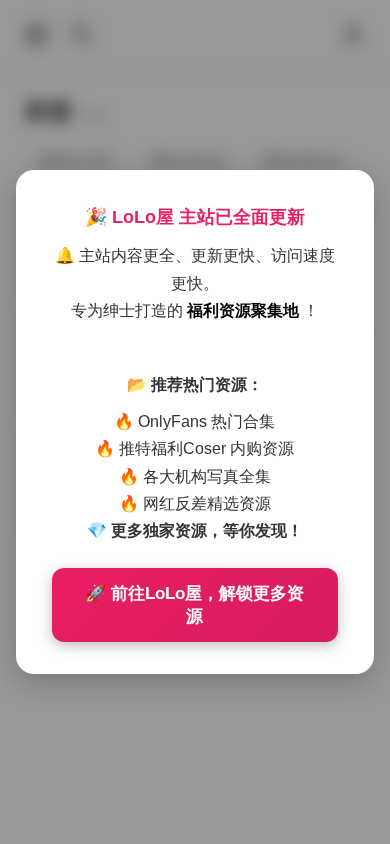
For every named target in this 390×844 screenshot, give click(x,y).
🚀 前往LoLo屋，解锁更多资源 (194, 605)
